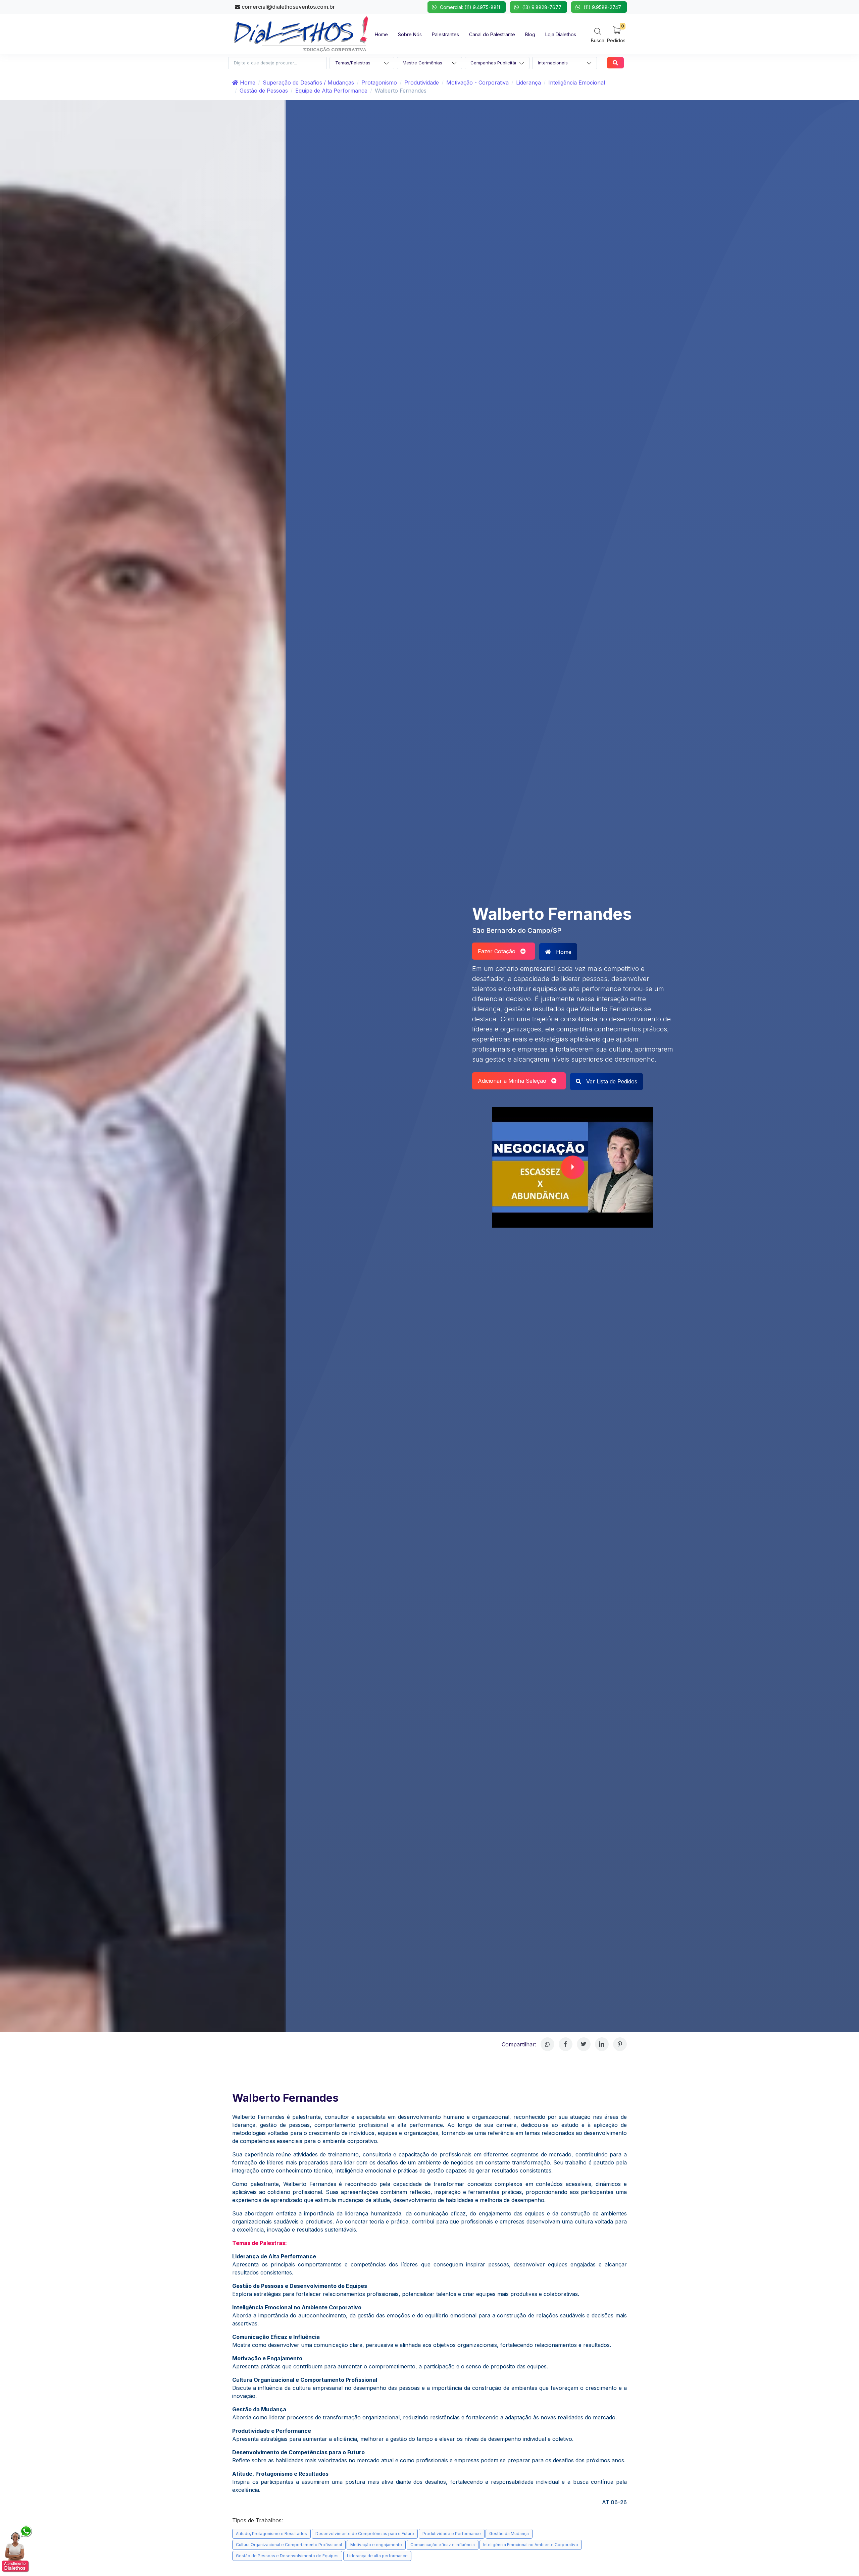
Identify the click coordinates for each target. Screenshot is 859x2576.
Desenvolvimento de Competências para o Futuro (365, 2534)
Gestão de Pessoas (264, 91)
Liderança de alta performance (377, 2556)
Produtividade (422, 83)
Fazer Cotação (499, 951)
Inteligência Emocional (577, 83)
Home (247, 83)
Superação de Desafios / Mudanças (308, 83)
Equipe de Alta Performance (331, 91)
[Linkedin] (602, 2044)
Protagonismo (379, 83)
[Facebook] (566, 2044)
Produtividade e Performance (452, 2534)
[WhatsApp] (547, 2044)
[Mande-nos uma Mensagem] (17, 2549)
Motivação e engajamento (376, 2545)
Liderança (528, 83)
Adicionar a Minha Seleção (515, 1081)
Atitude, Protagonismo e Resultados (271, 2534)
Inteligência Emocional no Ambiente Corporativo (531, 2545)
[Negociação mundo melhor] (573, 1167)
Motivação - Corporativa (477, 83)
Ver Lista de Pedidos (611, 1081)
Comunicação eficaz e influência (443, 2545)
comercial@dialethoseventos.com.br (288, 7)
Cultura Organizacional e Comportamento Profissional (289, 2545)
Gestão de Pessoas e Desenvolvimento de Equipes (287, 2556)
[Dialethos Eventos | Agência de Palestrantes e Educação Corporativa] (301, 34)
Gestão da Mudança (509, 2534)
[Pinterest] (620, 2044)
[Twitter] (584, 2044)
